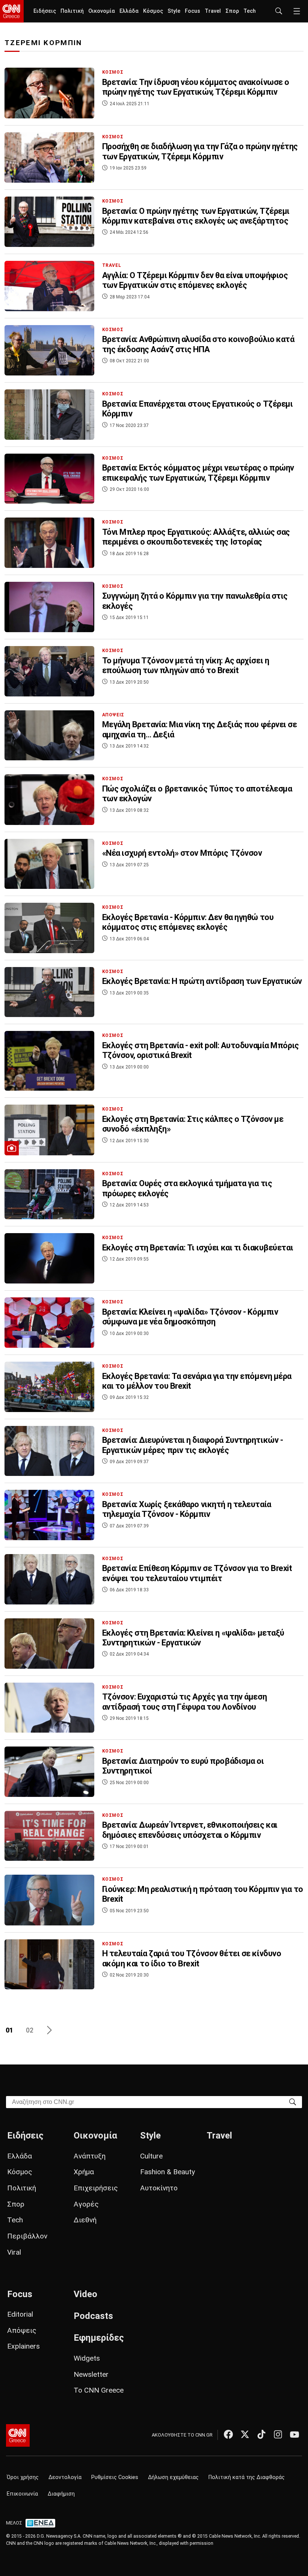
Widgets (87, 2358)
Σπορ (232, 11)
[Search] (293, 2102)
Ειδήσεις (45, 11)
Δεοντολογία (65, 2477)
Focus (192, 11)
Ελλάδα (129, 11)
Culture (151, 2156)
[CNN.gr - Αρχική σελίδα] (18, 2435)
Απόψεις (22, 2330)
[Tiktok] (261, 2434)
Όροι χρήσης (23, 2477)
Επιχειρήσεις (96, 2188)
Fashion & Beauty (168, 2172)
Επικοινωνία (22, 2494)
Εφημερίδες (99, 2338)
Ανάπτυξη (90, 2156)
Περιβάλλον (27, 2236)
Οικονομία (102, 11)
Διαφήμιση (61, 2494)
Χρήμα (84, 2172)
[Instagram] (278, 2434)
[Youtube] (294, 2434)
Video (85, 2294)
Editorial (20, 2314)
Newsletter (91, 2374)
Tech (250, 11)
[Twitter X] (245, 2434)
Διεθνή (85, 2220)
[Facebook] (228, 2434)
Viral (14, 2252)
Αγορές (86, 2204)
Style (174, 11)
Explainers (23, 2346)
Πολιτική (72, 11)
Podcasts (93, 2316)
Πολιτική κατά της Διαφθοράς (247, 2477)
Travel (213, 11)
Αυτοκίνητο (159, 2188)
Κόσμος (153, 11)
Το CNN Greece (99, 2390)
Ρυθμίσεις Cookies (115, 2477)
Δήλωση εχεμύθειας (173, 2477)
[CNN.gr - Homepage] (12, 11)
